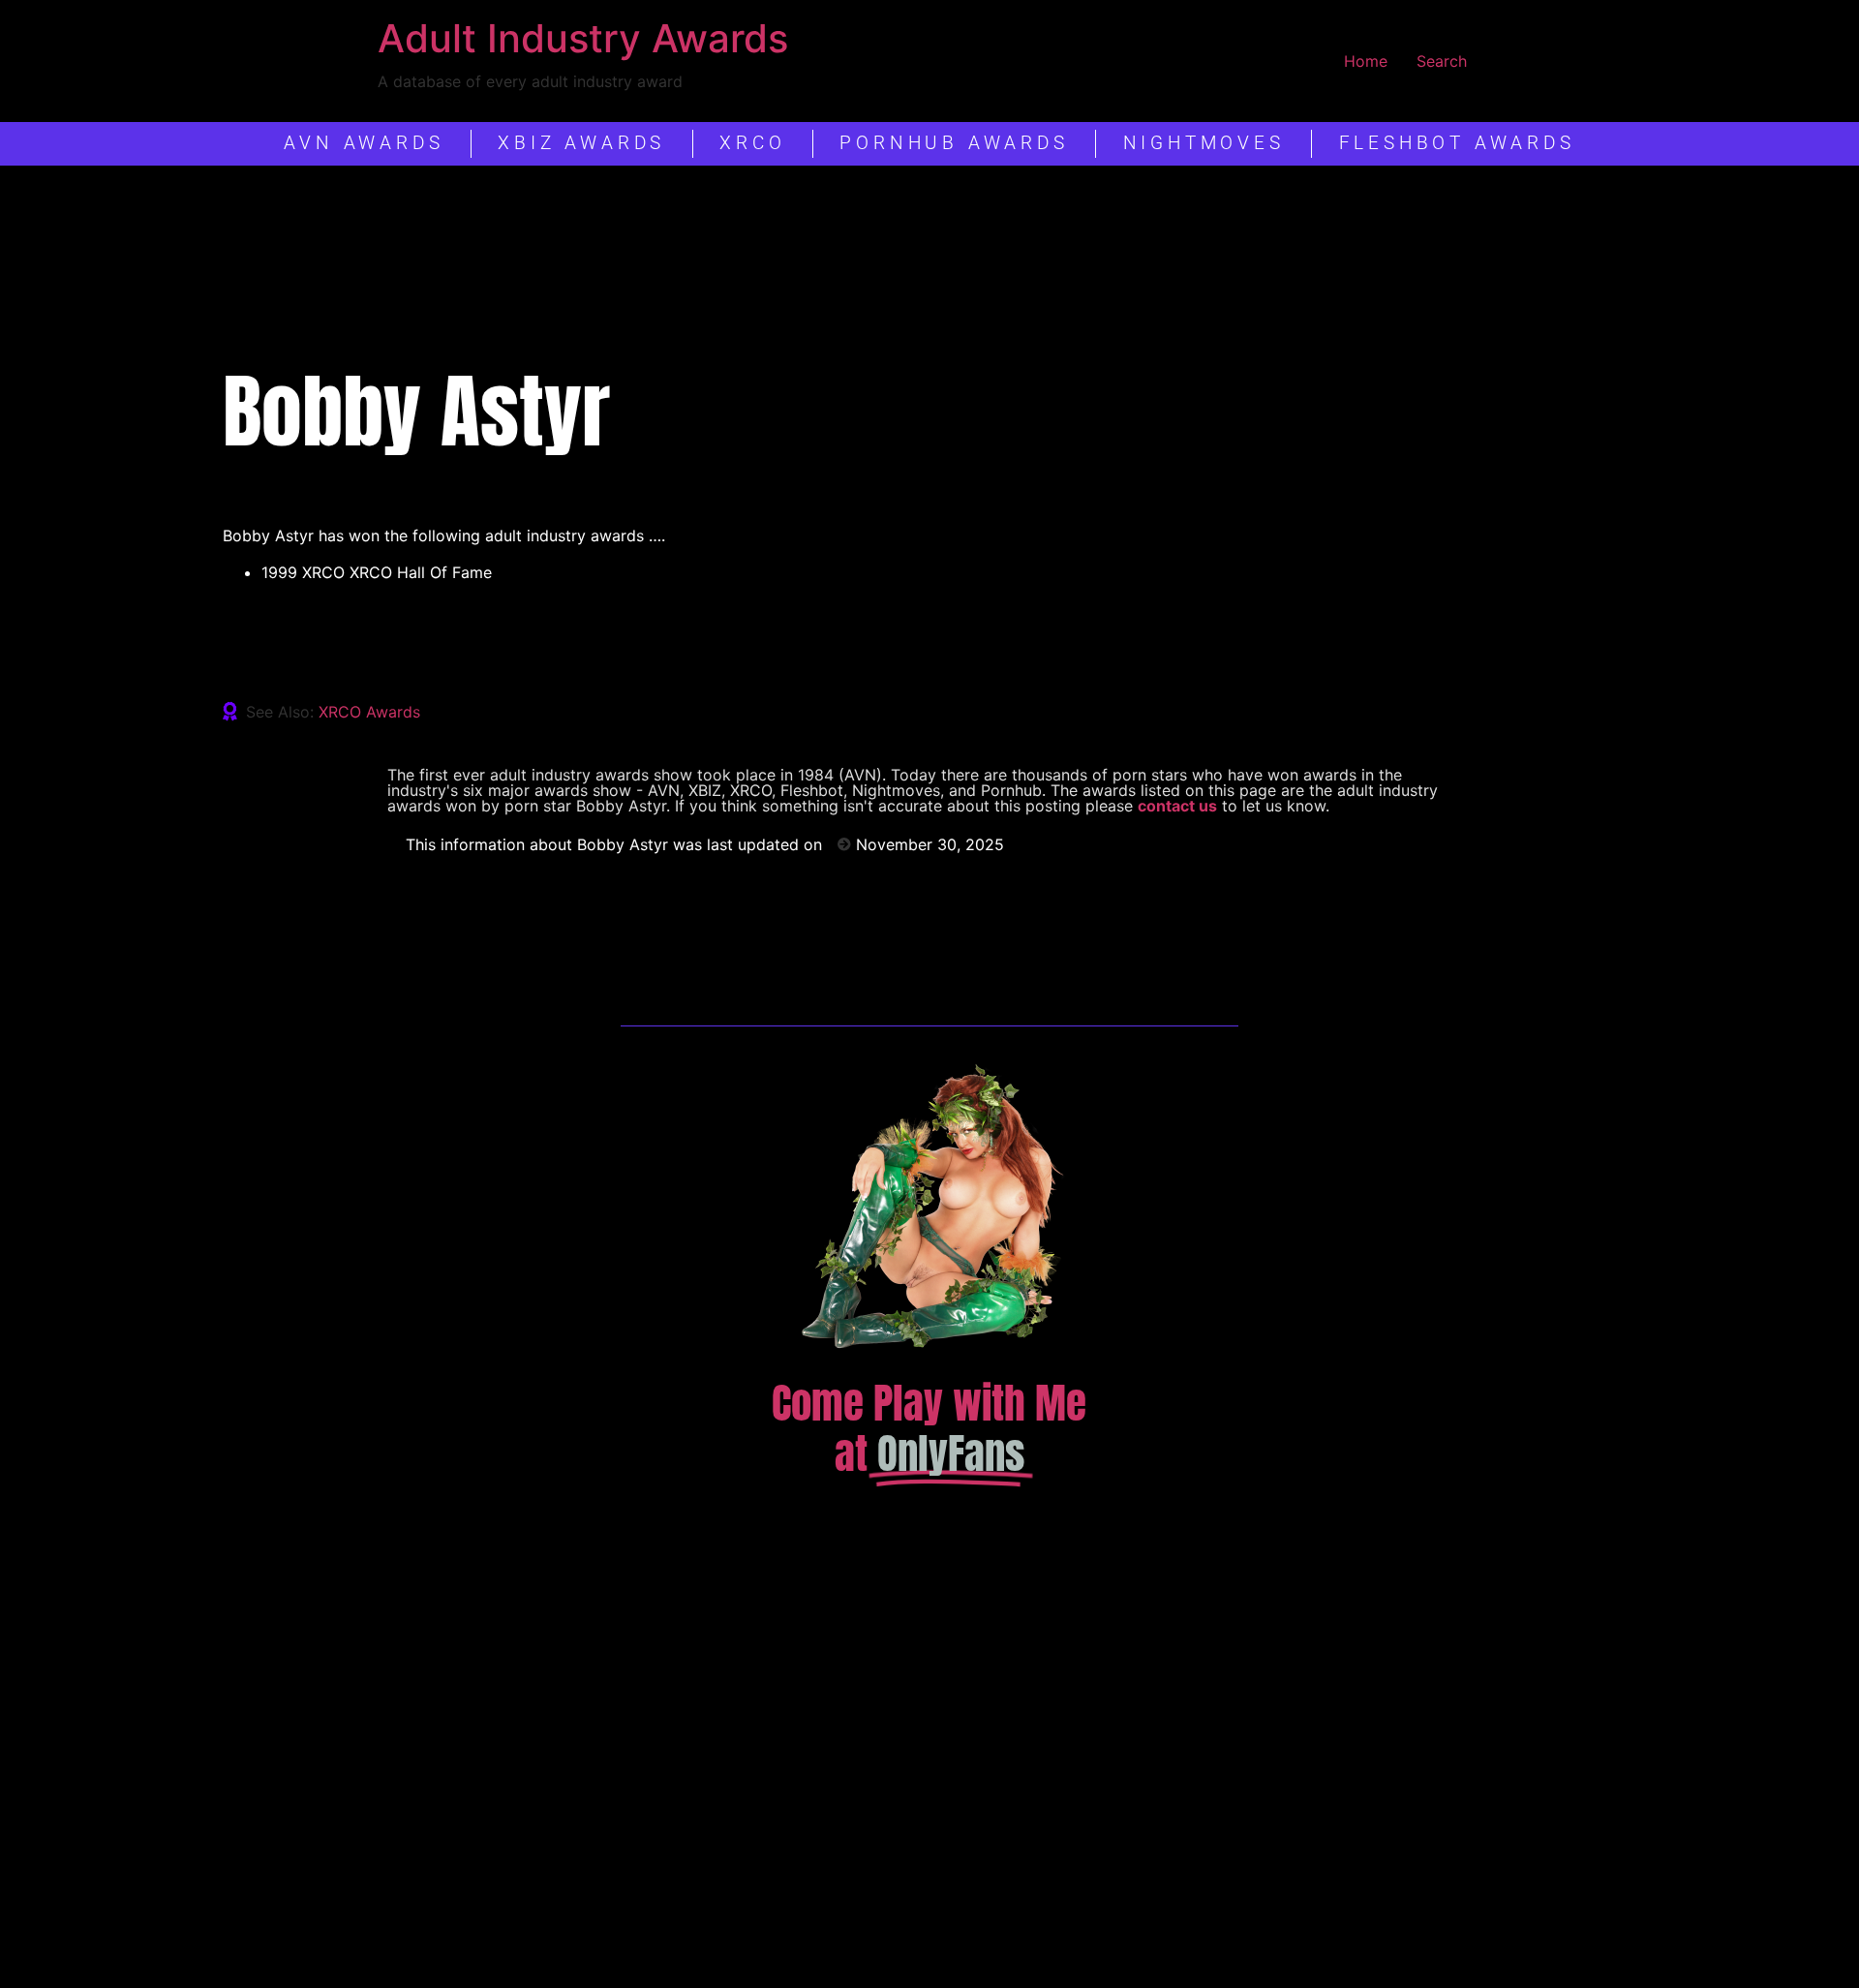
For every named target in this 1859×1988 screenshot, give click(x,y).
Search (1442, 61)
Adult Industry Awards (583, 38)
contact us (1177, 806)
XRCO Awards (369, 712)
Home (1366, 61)
